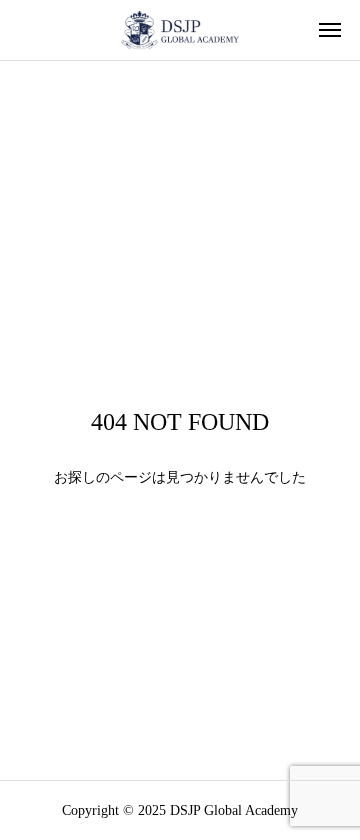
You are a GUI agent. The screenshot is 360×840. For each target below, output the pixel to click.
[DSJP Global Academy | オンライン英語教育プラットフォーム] (180, 30)
